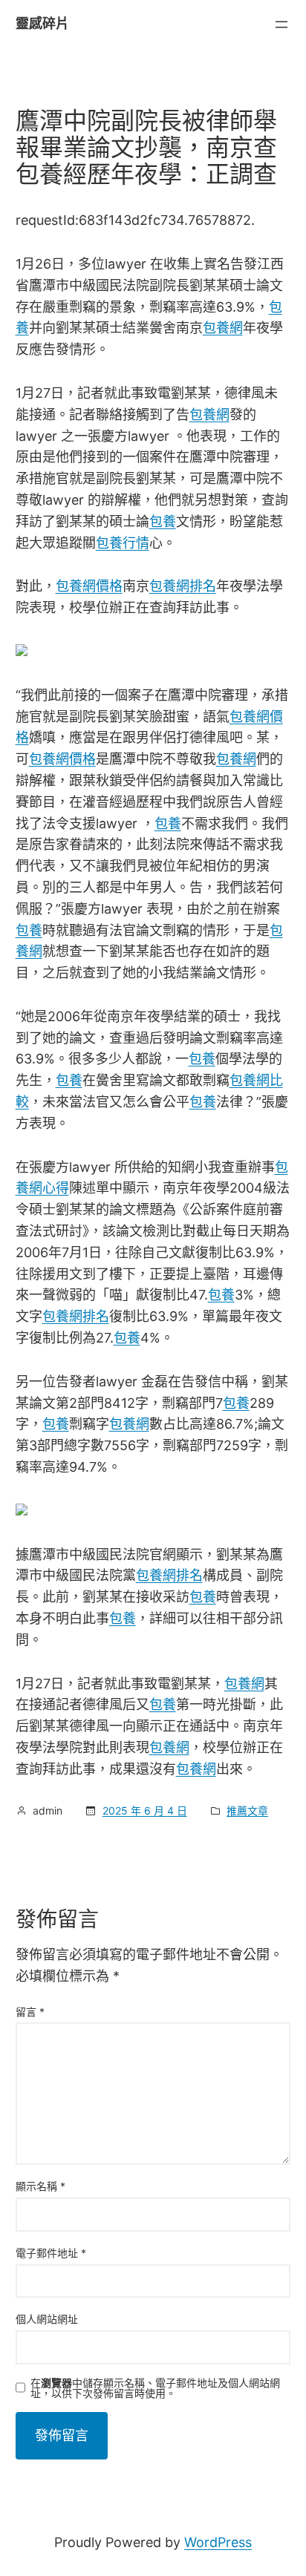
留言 (30, 2012)
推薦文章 (247, 1810)
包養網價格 (89, 586)
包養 (163, 521)
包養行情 (123, 543)
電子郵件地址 (51, 2253)
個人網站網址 (47, 2319)
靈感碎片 (42, 23)
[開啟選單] (281, 24)
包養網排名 (183, 586)
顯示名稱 (40, 2186)
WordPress (218, 2542)
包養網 (223, 328)
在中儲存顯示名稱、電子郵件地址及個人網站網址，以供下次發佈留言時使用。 (155, 2388)
